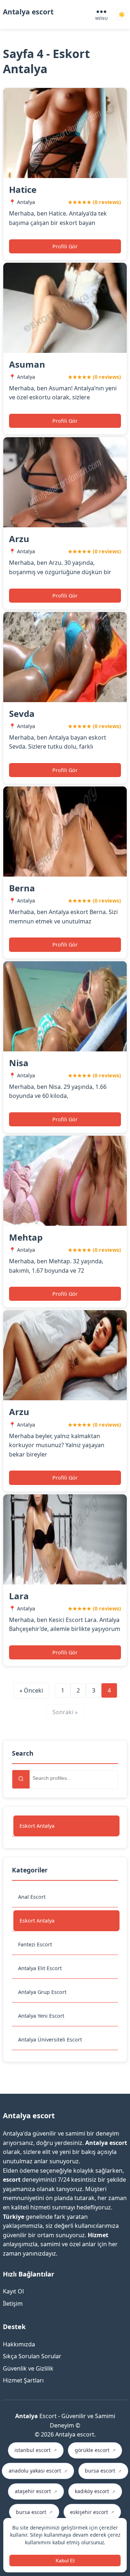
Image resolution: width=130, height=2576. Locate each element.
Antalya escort (28, 12)
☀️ (122, 15)
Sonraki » (65, 1712)
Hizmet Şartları (23, 2380)
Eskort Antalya (37, 1826)
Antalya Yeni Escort (41, 2016)
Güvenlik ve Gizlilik (28, 2368)
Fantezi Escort (35, 1944)
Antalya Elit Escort (40, 1968)
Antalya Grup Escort (42, 1992)
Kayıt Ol (13, 2291)
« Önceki (31, 1690)
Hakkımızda (19, 2344)
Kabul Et (65, 2561)
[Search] (21, 1779)
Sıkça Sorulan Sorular (32, 2356)
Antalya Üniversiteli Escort (50, 2039)
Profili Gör (65, 246)
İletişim (13, 2304)
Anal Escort (32, 1897)
